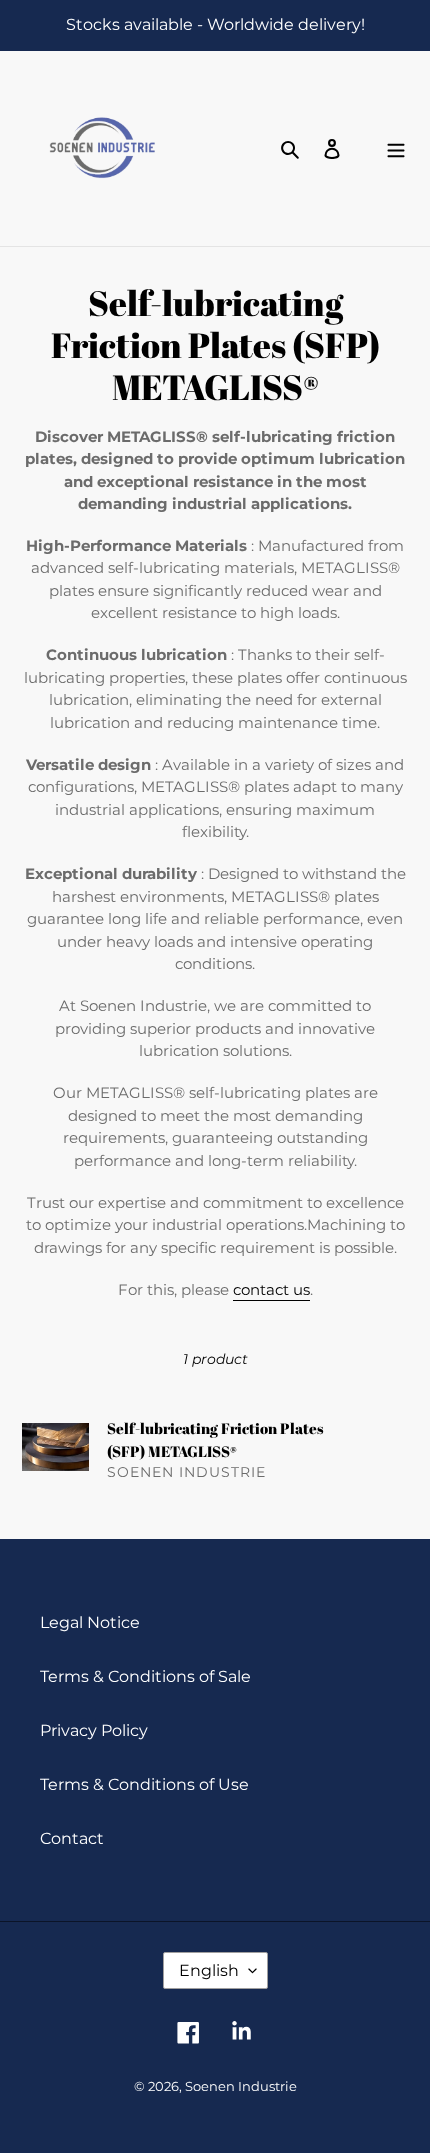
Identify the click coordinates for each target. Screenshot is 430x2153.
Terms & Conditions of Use (144, 1784)
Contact (72, 1838)
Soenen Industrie (241, 2086)
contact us (271, 1289)
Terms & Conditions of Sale (145, 1676)
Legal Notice (90, 1622)
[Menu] (396, 149)
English (209, 1970)
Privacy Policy (94, 1730)
